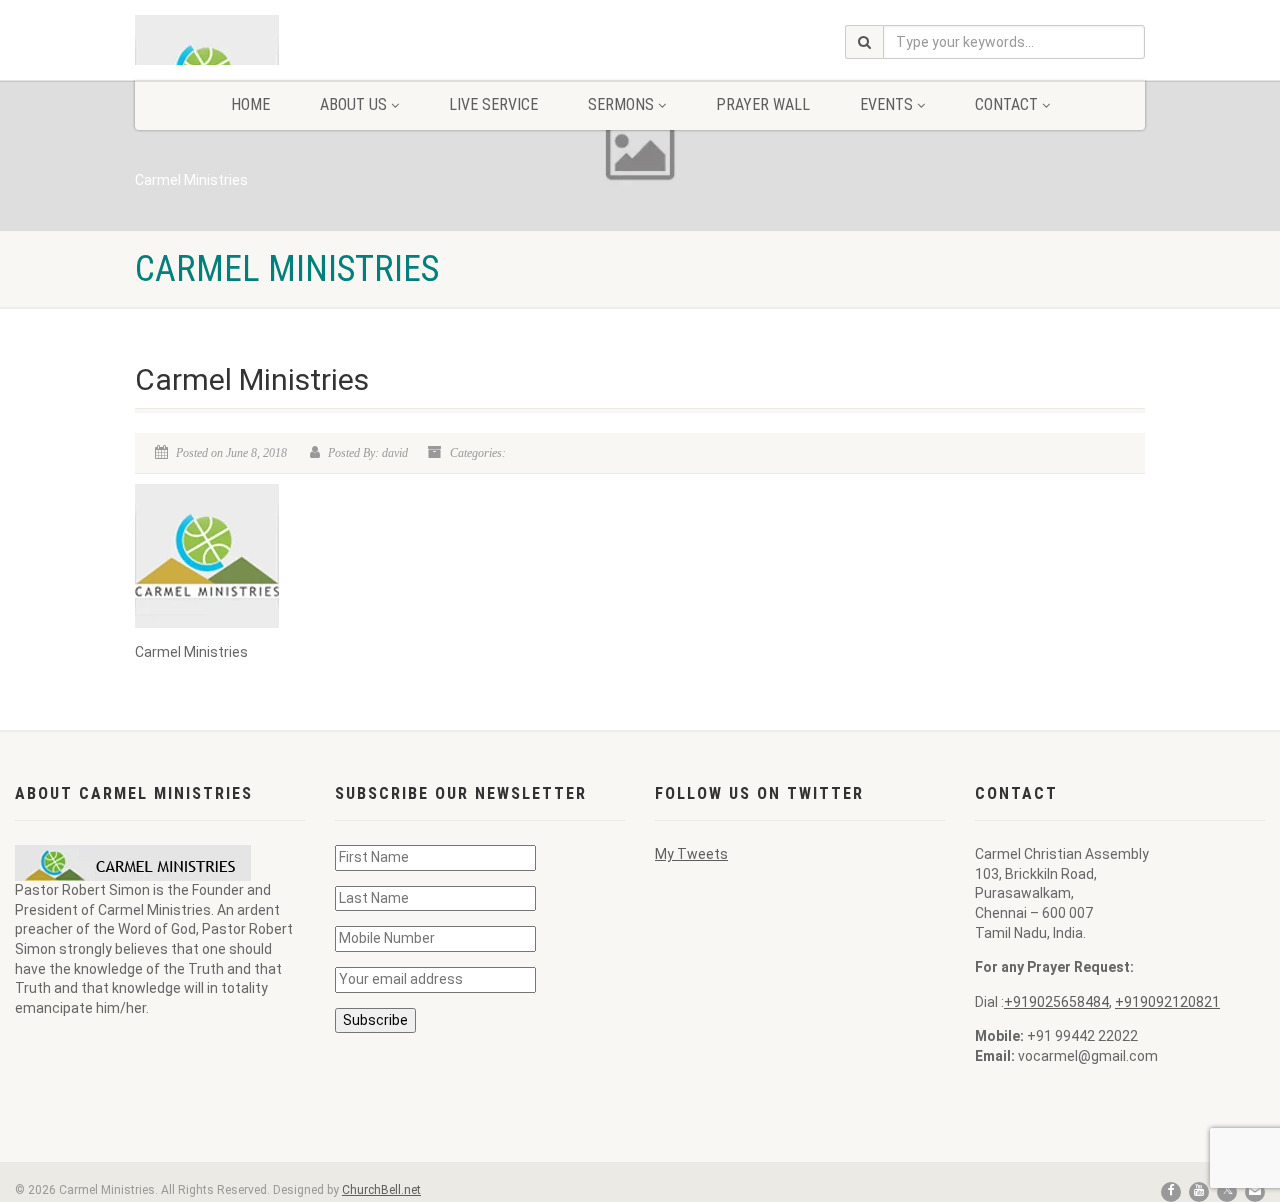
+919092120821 (1167, 1002)
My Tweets (691, 854)
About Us (353, 104)
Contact (1006, 104)
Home (250, 104)
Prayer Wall (763, 104)
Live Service (493, 104)
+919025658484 (1056, 1002)
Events (886, 104)
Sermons (621, 104)
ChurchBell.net (381, 1190)
